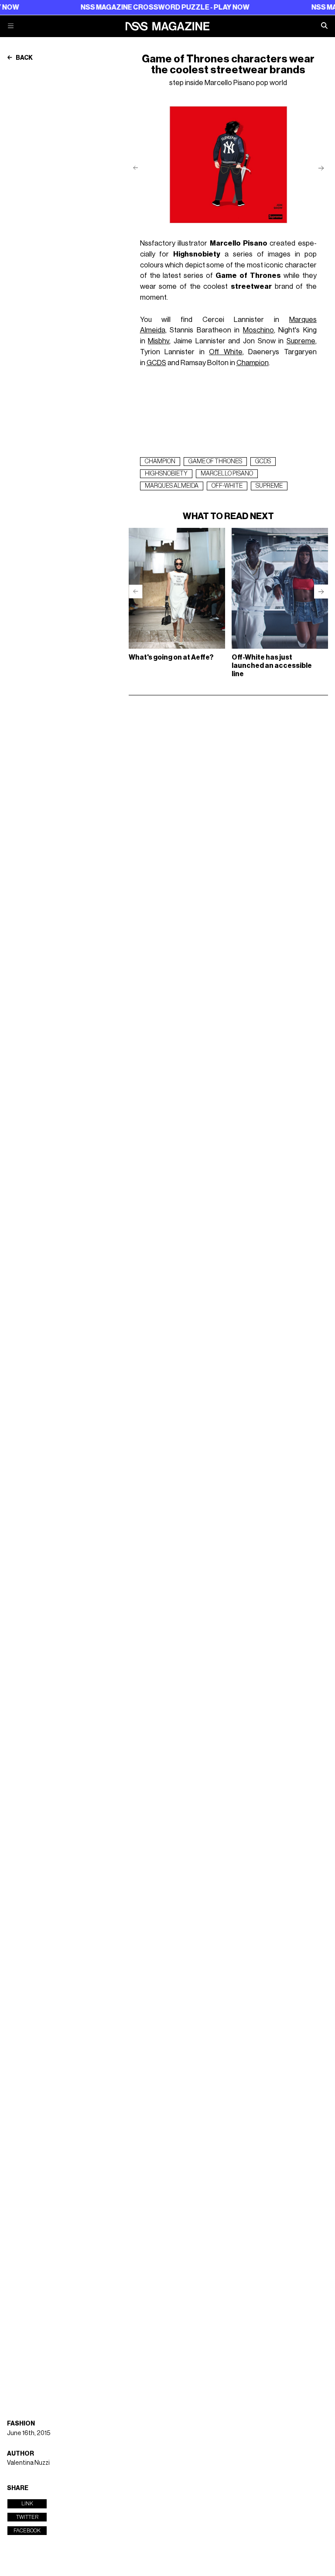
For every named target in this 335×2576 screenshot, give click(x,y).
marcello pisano (227, 474)
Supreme (301, 341)
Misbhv (159, 341)
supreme (269, 486)
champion (160, 462)
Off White (226, 352)
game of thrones (215, 462)
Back (24, 58)
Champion (253, 363)
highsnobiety (166, 474)
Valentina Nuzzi (28, 2463)
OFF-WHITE (227, 486)
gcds (263, 462)
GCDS (156, 363)
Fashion (21, 2424)
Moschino (258, 330)
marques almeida (172, 486)
